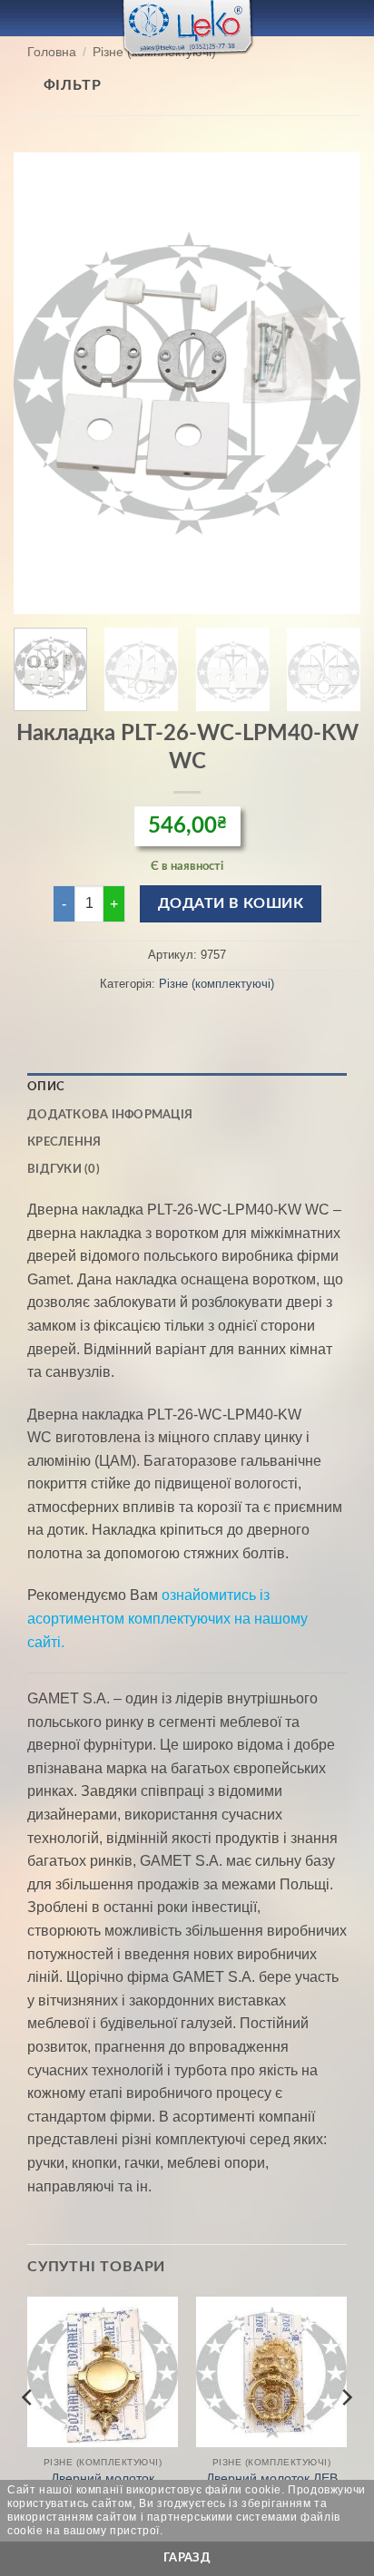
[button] (25, 18)
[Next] (330, 384)
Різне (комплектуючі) (217, 984)
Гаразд (187, 2558)
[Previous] (44, 384)
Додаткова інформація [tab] (110, 1115)
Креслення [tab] (64, 1142)
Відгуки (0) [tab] (64, 1169)
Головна (52, 52)
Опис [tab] (46, 1087)
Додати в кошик (231, 904)
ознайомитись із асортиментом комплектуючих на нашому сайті (167, 1618)
